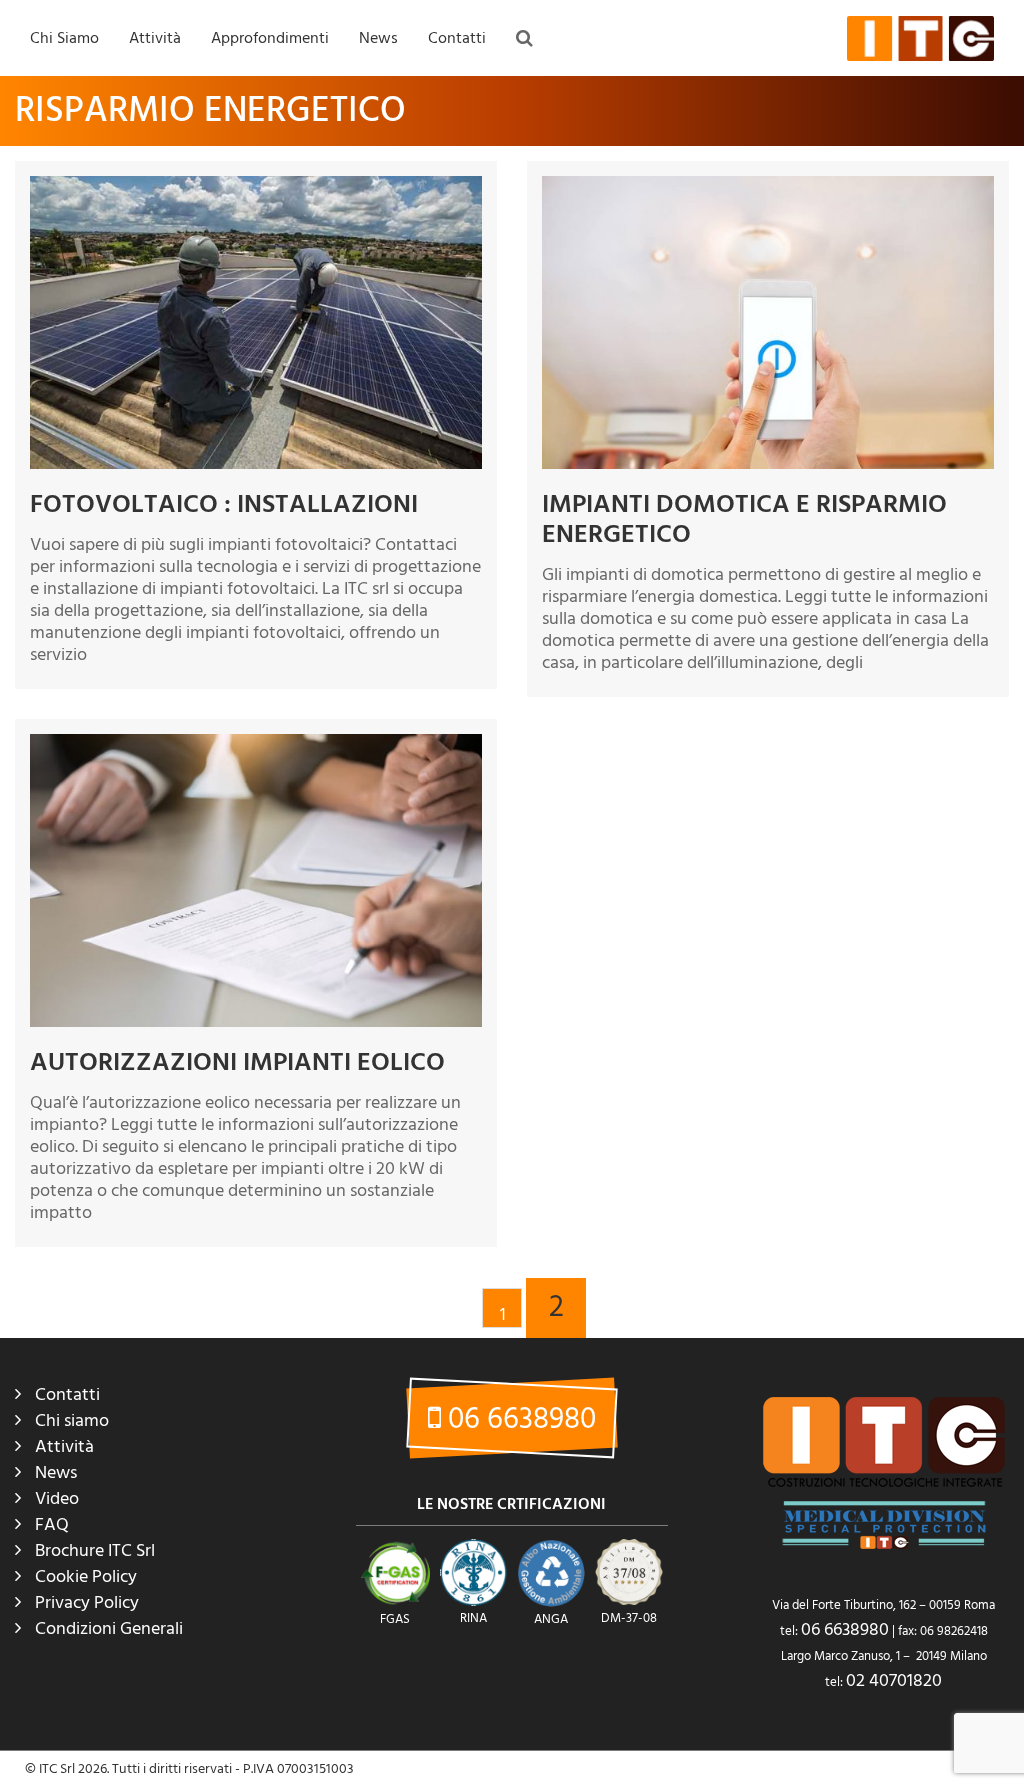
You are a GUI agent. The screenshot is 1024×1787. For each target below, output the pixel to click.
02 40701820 (894, 1680)
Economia (393, 142)
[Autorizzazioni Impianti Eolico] (256, 880)
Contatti (457, 38)
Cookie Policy (86, 1576)
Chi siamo (72, 1420)
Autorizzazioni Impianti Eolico (237, 1062)
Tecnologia (397, 347)
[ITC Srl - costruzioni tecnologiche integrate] (920, 38)
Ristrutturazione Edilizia (434, 306)
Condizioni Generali (109, 1628)
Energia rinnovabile (421, 224)
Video (57, 1498)
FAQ (229, 101)
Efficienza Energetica (426, 183)
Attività (155, 38)
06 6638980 (518, 1419)
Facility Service (178, 265)
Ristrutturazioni (180, 142)
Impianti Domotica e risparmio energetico (744, 519)
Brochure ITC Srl (95, 1550)
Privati (153, 306)
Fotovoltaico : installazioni (224, 504)
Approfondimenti (270, 38)
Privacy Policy (87, 1602)
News (378, 38)
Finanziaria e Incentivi (428, 265)
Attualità (390, 101)
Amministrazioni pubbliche (213, 224)
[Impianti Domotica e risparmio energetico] (768, 322)
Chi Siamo (64, 38)
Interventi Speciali (187, 183)
